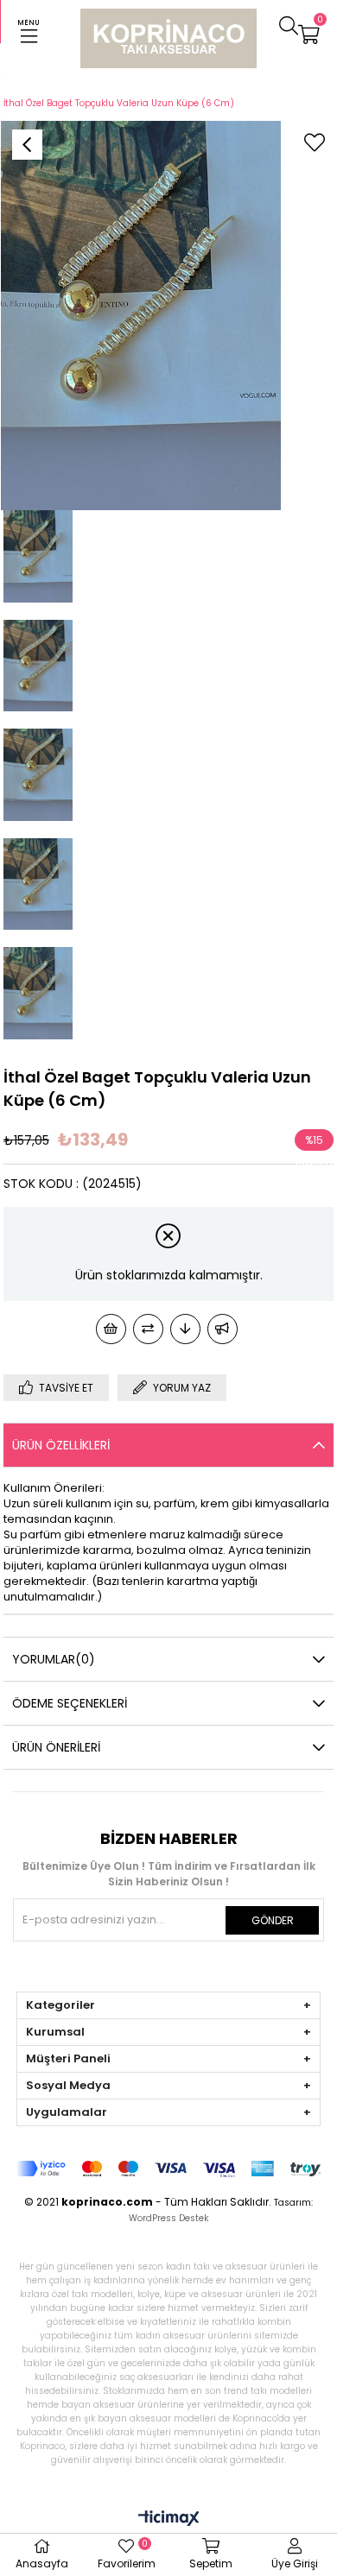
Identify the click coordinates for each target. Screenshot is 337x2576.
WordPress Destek (168, 2218)
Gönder (273, 1920)
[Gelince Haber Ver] (223, 1329)
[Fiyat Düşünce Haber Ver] (185, 1329)
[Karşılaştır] (148, 1329)
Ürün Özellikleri (61, 1445)
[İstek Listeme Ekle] (111, 1329)
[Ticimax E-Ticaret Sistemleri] (169, 2519)
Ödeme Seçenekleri (70, 1703)
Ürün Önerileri (56, 1747)
